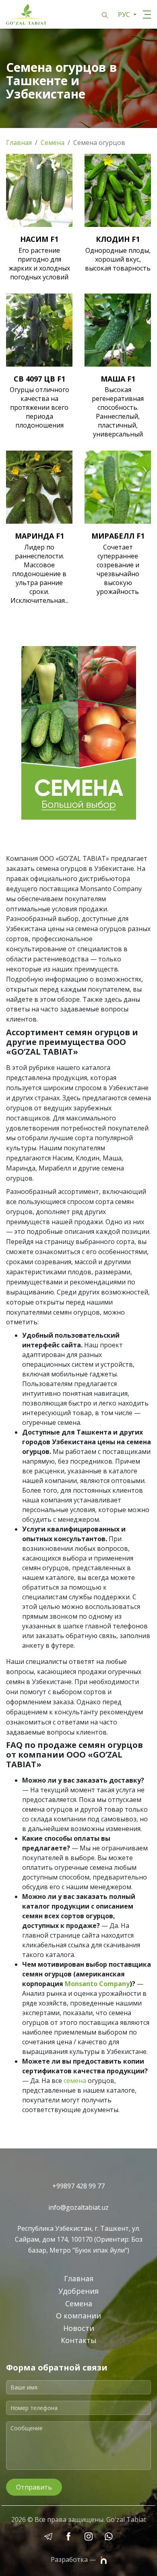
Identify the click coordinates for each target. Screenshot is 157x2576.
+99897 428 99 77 (78, 2186)
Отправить (34, 2487)
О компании (78, 2316)
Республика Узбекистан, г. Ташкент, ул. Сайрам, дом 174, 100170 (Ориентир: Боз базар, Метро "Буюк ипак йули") (79, 2239)
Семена (53, 143)
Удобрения (78, 2291)
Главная (19, 143)
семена (75, 2081)
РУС (125, 15)
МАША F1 (118, 379)
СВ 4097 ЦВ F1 (39, 379)
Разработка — (74, 2560)
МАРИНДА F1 (39, 536)
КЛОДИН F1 (118, 239)
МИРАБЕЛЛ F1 (118, 536)
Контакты (79, 2340)
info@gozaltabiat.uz (78, 2207)
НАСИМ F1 (39, 239)
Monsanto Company (97, 1984)
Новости (79, 2328)
